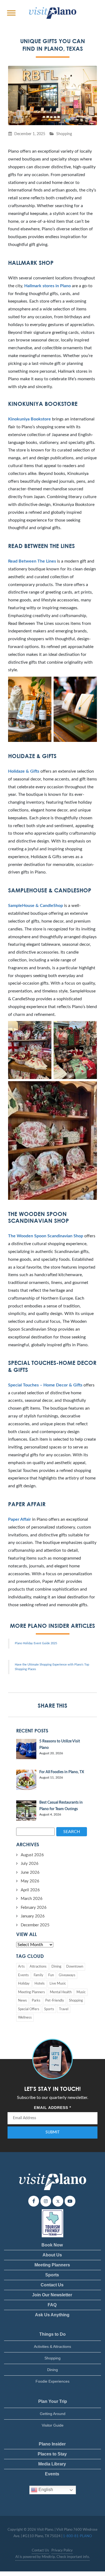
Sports (49, 2009)
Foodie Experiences (52, 2381)
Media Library (52, 2464)
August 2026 (32, 1855)
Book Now (52, 2245)
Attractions (38, 1967)
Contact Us (52, 2285)
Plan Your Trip (53, 2401)
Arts (21, 1967)
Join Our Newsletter (52, 2295)
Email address (52, 2108)
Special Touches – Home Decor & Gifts (45, 1385)
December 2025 (35, 1925)
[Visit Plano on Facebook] (34, 2201)
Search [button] (72, 1832)
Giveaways (67, 1975)
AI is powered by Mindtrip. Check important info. (52, 2557)
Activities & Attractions (52, 2347)
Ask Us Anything (52, 2315)
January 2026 (33, 1916)
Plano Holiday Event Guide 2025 (36, 1643)
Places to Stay (52, 2454)
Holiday (24, 1984)
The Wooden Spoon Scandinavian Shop (46, 1236)
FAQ (52, 2305)
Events (23, 1975)
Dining (56, 1967)
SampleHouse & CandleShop (36, 906)
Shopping (64, 134)
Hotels (40, 1984)
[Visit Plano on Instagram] (46, 2201)
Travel (64, 2009)
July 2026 (30, 1864)
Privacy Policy (62, 2551)
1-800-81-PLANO (77, 2536)
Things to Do (52, 2334)
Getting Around (53, 2414)
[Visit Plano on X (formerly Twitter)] (58, 2201)
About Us (52, 2255)
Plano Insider (52, 2444)
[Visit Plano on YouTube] (70, 2201)
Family (38, 1975)
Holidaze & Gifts (24, 771)
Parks (36, 2001)
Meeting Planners (31, 1992)
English (45, 2490)
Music (81, 1992)
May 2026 (30, 1881)
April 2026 (30, 1890)
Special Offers (29, 2009)
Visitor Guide (53, 2425)
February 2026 (34, 1908)
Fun (51, 1975)
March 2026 (32, 1899)
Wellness (25, 2018)
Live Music (58, 1984)
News (22, 2001)
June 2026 (30, 1873)
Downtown (75, 1967)
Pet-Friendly (55, 2001)
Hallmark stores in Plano (48, 286)
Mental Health (61, 1992)
